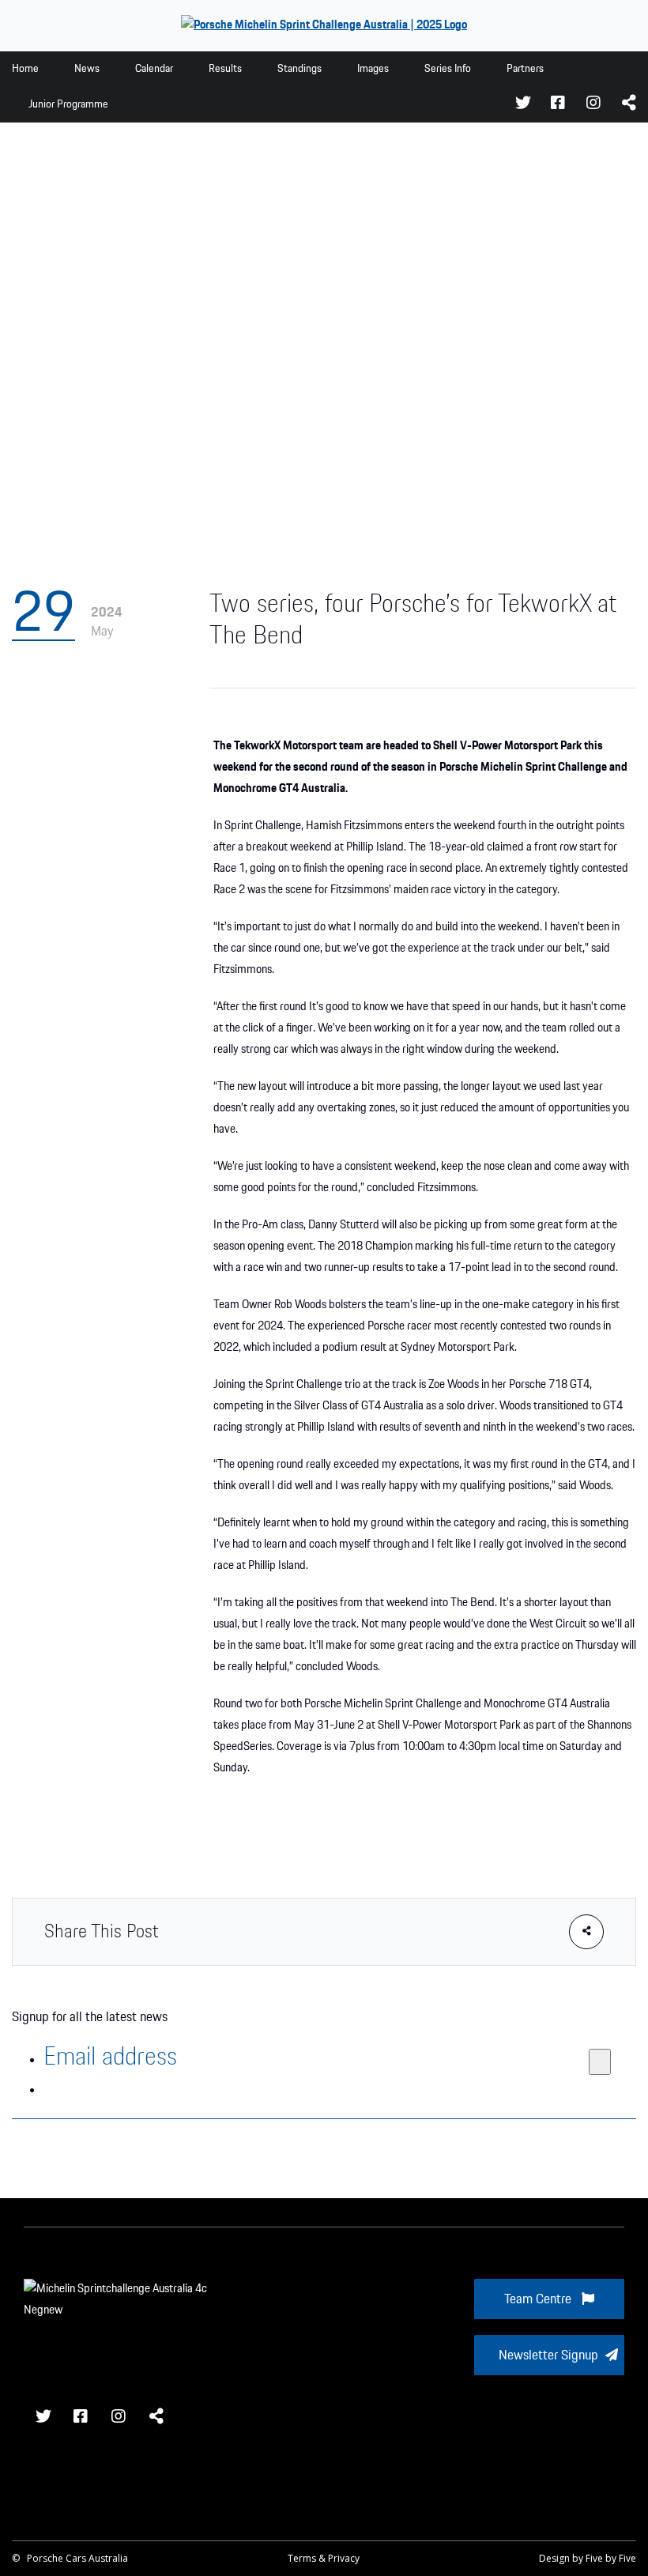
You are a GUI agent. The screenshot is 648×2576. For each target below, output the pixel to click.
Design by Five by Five (588, 2558)
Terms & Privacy (324, 2558)
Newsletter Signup (548, 2355)
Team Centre (539, 2299)
